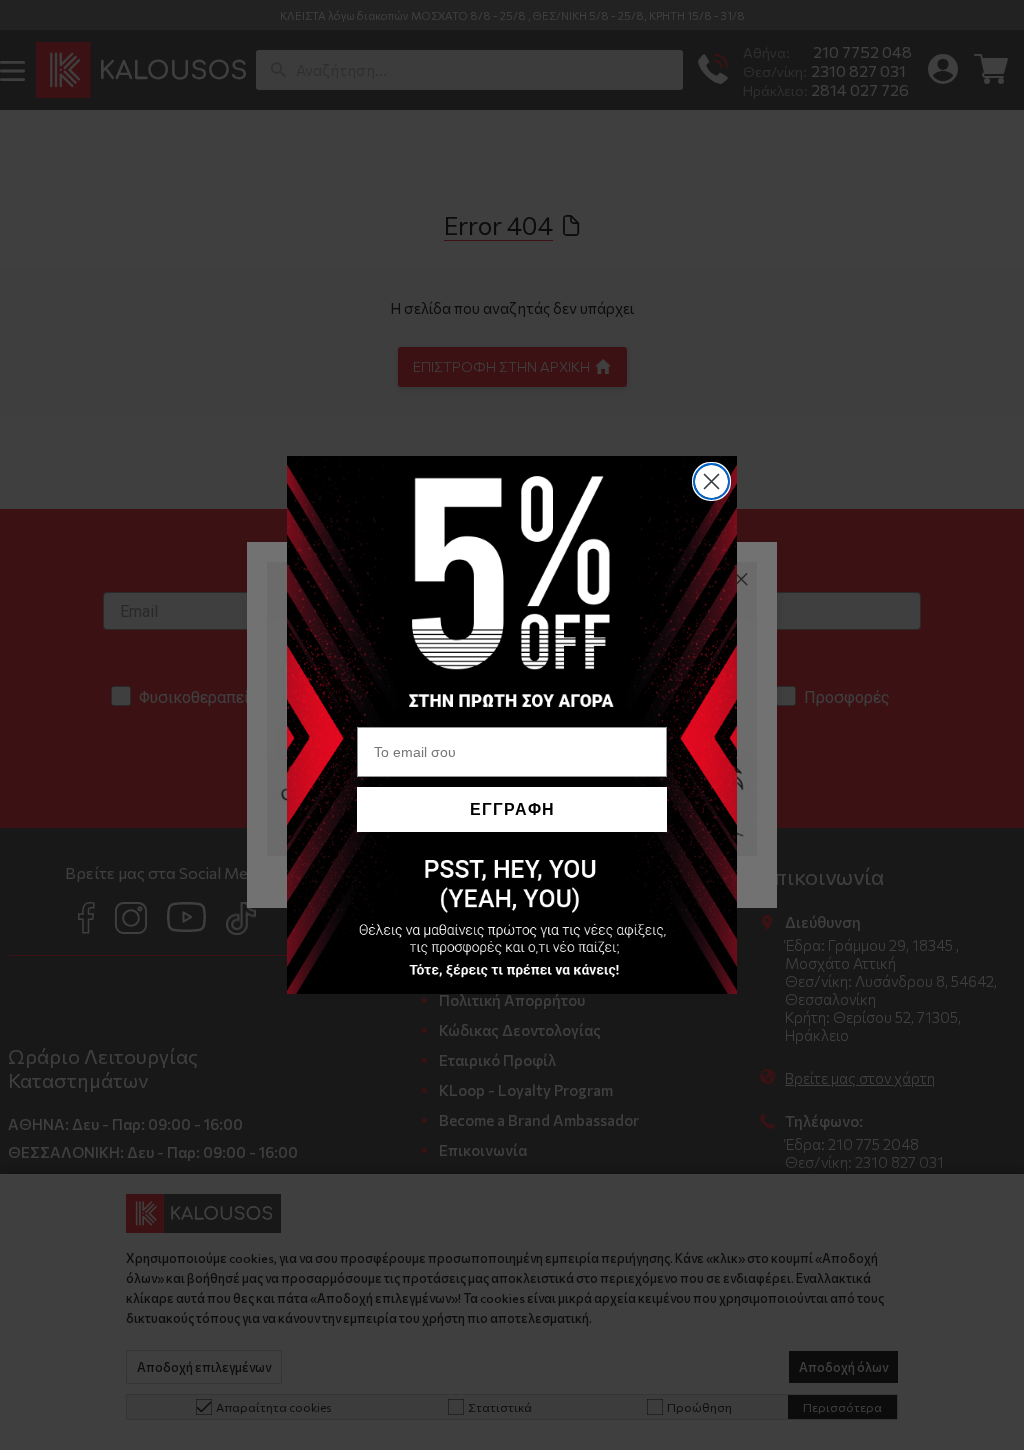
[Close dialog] (711, 481)
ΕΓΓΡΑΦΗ (512, 809)
